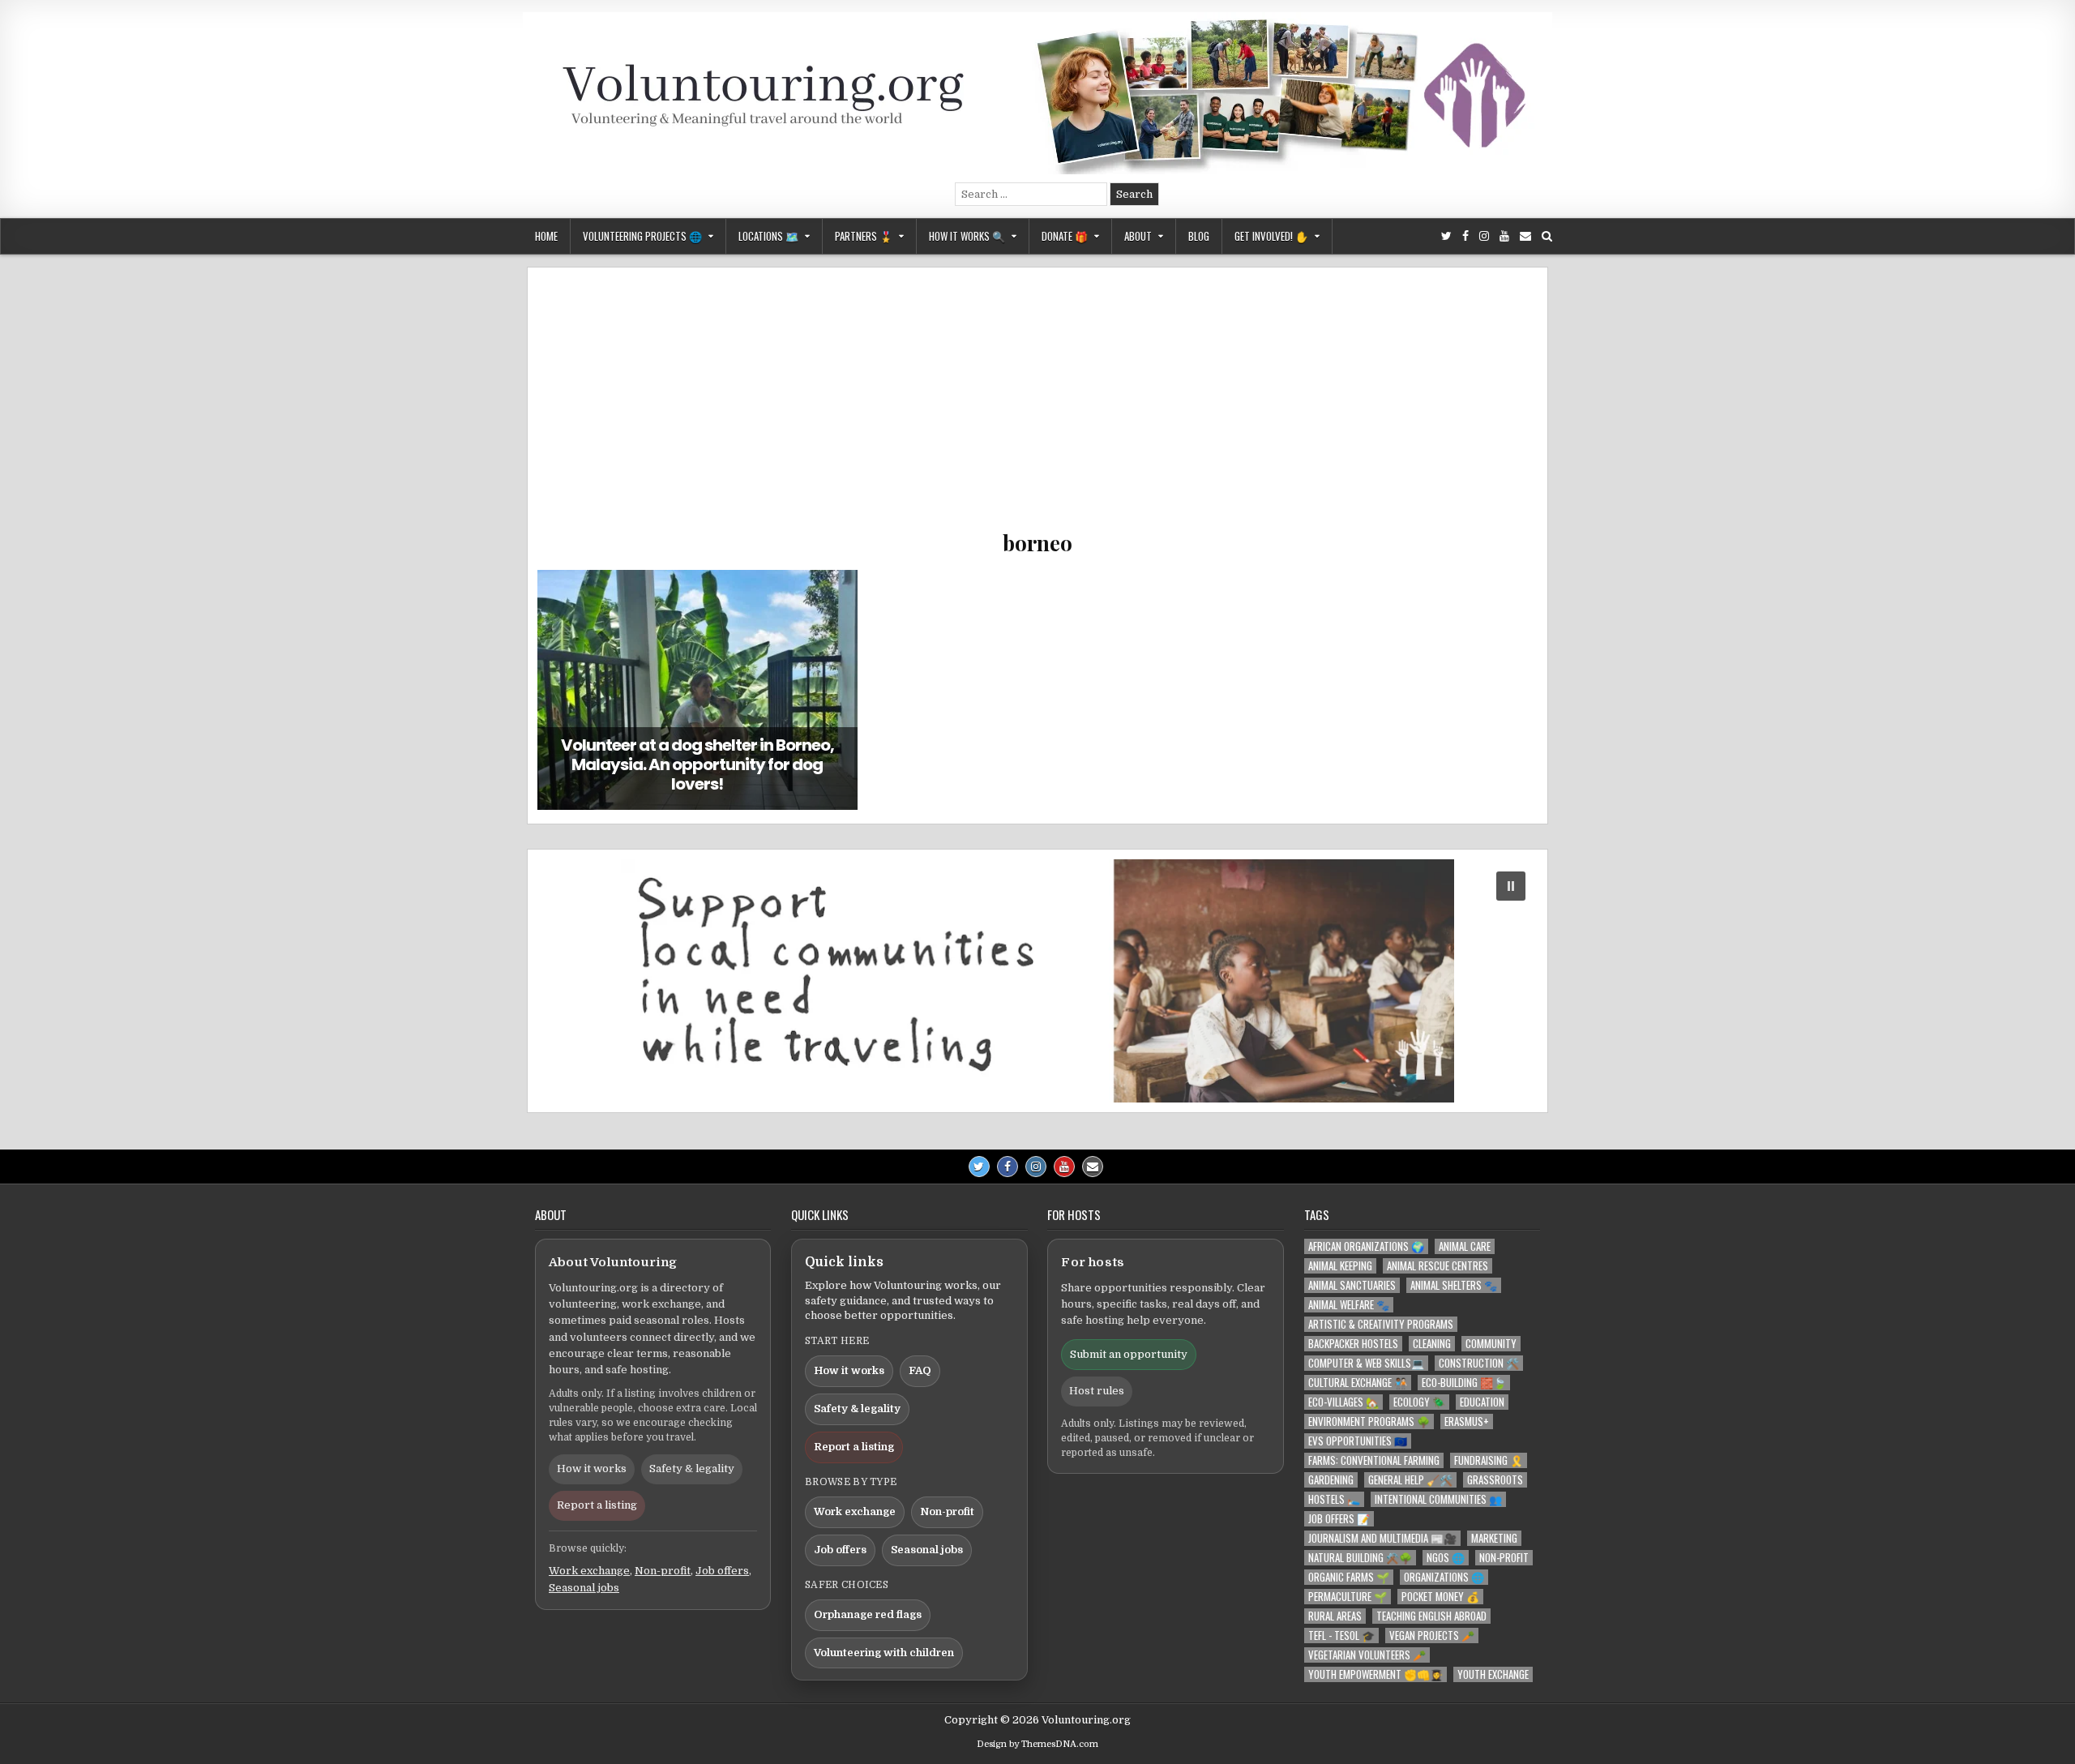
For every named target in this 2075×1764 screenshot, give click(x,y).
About (1138, 236)
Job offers (722, 1571)
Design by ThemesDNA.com (1037, 1744)
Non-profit (663, 1571)
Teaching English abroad (1431, 1616)
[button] (1037, 981)
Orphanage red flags (868, 1614)
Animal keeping (1340, 1266)
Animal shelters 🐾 (1454, 1285)
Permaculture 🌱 (1348, 1597)
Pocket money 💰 (1440, 1597)
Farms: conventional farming (1374, 1460)
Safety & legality (692, 1469)
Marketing (1494, 1538)
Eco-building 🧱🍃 (1464, 1383)
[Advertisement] (1037, 407)
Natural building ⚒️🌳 (1360, 1558)
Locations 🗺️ (768, 236)
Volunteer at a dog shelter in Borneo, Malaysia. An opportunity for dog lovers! (697, 764)
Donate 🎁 (1065, 236)
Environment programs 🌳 (1369, 1421)
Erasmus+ (1467, 1421)
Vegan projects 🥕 (1432, 1636)
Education (1482, 1402)
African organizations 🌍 (1366, 1246)
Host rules (1097, 1391)
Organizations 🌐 (1444, 1577)
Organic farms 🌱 (1349, 1577)
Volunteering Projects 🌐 (642, 236)
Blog (1199, 236)
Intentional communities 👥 (1438, 1499)
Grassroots (1495, 1480)
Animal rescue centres (1438, 1266)
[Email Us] (1525, 236)
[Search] (1547, 236)
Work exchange (589, 1571)
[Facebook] (1465, 236)
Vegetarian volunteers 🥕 (1367, 1655)
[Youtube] (1504, 236)
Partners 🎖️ (864, 236)
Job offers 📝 (1339, 1519)
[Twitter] (1446, 236)
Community (1491, 1344)
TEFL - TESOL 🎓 (1341, 1636)
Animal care (1465, 1246)
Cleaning (1432, 1344)
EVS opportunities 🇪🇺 (1358, 1441)
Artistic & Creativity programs (1381, 1324)
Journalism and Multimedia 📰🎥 (1382, 1538)
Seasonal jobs (584, 1588)
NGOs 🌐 (1446, 1558)
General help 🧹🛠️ (1410, 1480)
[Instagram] (1484, 236)
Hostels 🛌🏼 (1334, 1499)
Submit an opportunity (1129, 1354)
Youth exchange (1493, 1674)
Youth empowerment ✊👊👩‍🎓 (1375, 1674)
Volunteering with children (884, 1653)
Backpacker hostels (1353, 1344)
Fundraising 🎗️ (1489, 1460)
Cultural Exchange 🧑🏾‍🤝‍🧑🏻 (1358, 1383)
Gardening (1331, 1480)
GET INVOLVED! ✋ (1271, 236)
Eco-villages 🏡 (1343, 1402)
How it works (592, 1469)
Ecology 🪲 (1419, 1402)
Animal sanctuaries (1352, 1285)
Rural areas (1335, 1616)
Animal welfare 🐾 (1349, 1305)
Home (546, 236)
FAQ (920, 1370)
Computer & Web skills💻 (1366, 1363)
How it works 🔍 (967, 236)
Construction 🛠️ (1479, 1363)
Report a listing (597, 1505)
